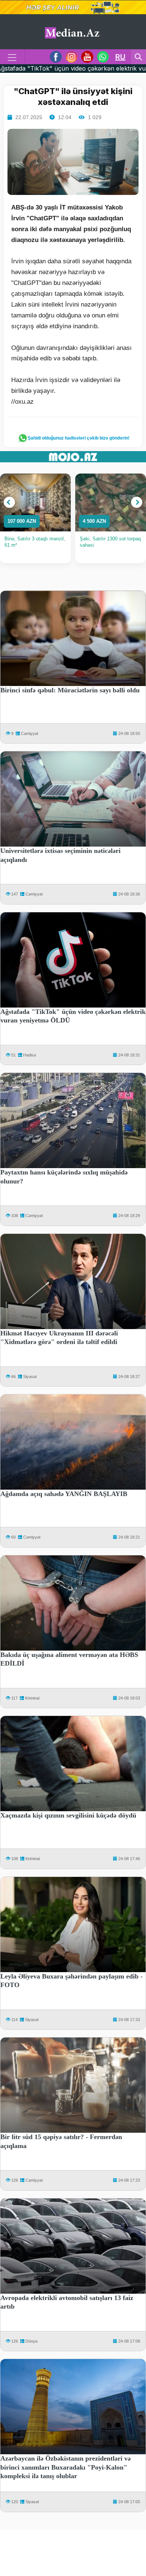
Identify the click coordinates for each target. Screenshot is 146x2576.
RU (120, 57)
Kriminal (32, 1698)
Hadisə (30, 1055)
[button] (9, 502)
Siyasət (30, 1377)
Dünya (31, 2341)
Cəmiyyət (30, 733)
